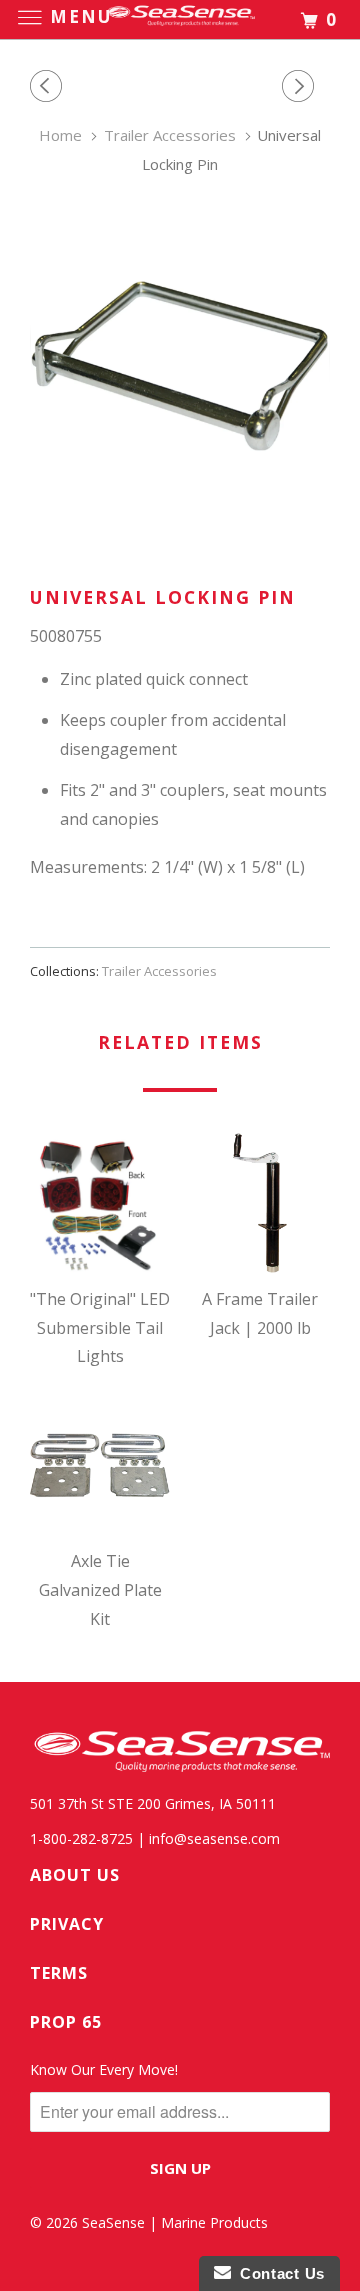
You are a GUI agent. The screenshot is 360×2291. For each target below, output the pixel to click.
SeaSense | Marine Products (175, 2222)
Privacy (67, 1924)
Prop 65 (66, 2022)
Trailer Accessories (159, 971)
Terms (59, 1973)
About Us (75, 1875)
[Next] (301, 86)
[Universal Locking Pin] (180, 366)
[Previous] (49, 86)
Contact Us (278, 2273)
